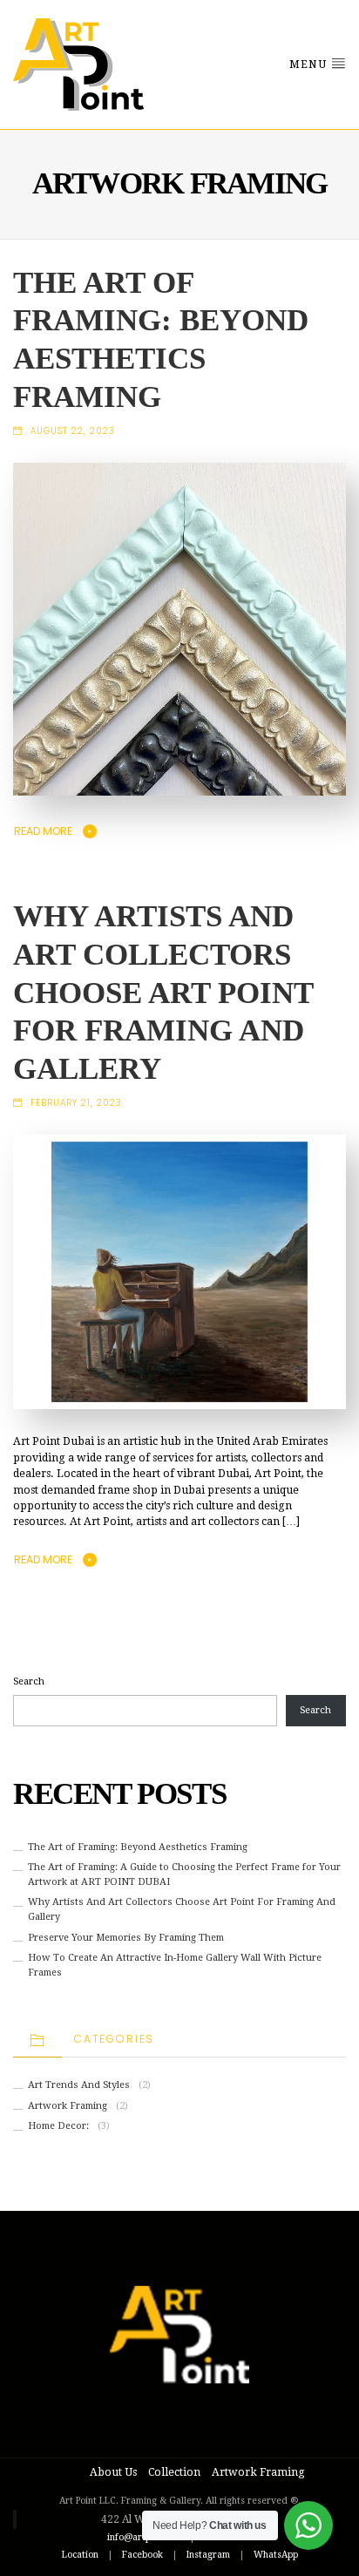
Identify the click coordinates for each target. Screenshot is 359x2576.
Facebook (142, 2555)
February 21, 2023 (76, 1103)
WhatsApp (276, 2555)
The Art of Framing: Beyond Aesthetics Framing (138, 1847)
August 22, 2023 (73, 431)
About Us (113, 2472)
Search (29, 1681)
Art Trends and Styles (79, 2085)
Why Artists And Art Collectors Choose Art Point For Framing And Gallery (163, 993)
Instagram (208, 2555)
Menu (310, 64)
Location (80, 2555)
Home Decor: (58, 2126)
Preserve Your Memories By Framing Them (126, 1938)
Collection (174, 2472)
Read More (43, 831)
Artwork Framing (68, 2106)
